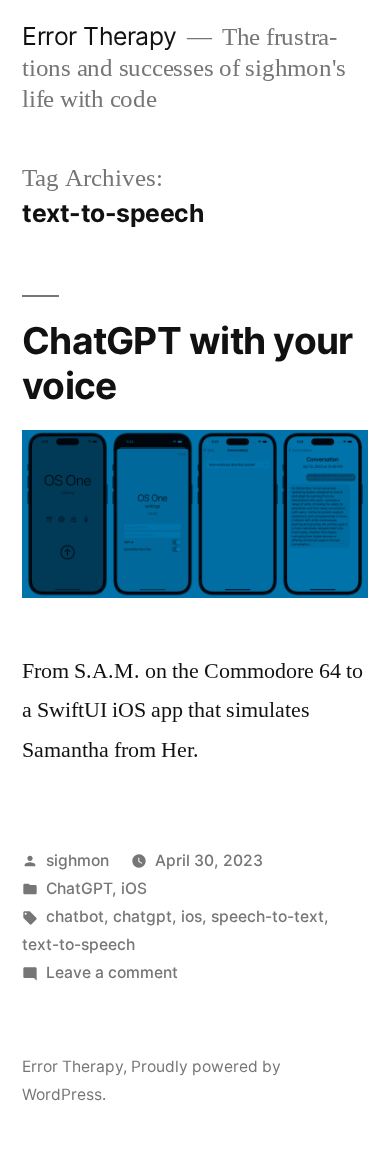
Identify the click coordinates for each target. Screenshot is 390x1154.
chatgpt (142, 916)
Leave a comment (112, 972)
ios (191, 916)
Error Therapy (99, 36)
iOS (134, 888)
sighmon (77, 860)
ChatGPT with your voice (187, 363)
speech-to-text (267, 916)
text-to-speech (78, 944)
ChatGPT (79, 888)
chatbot (75, 916)
